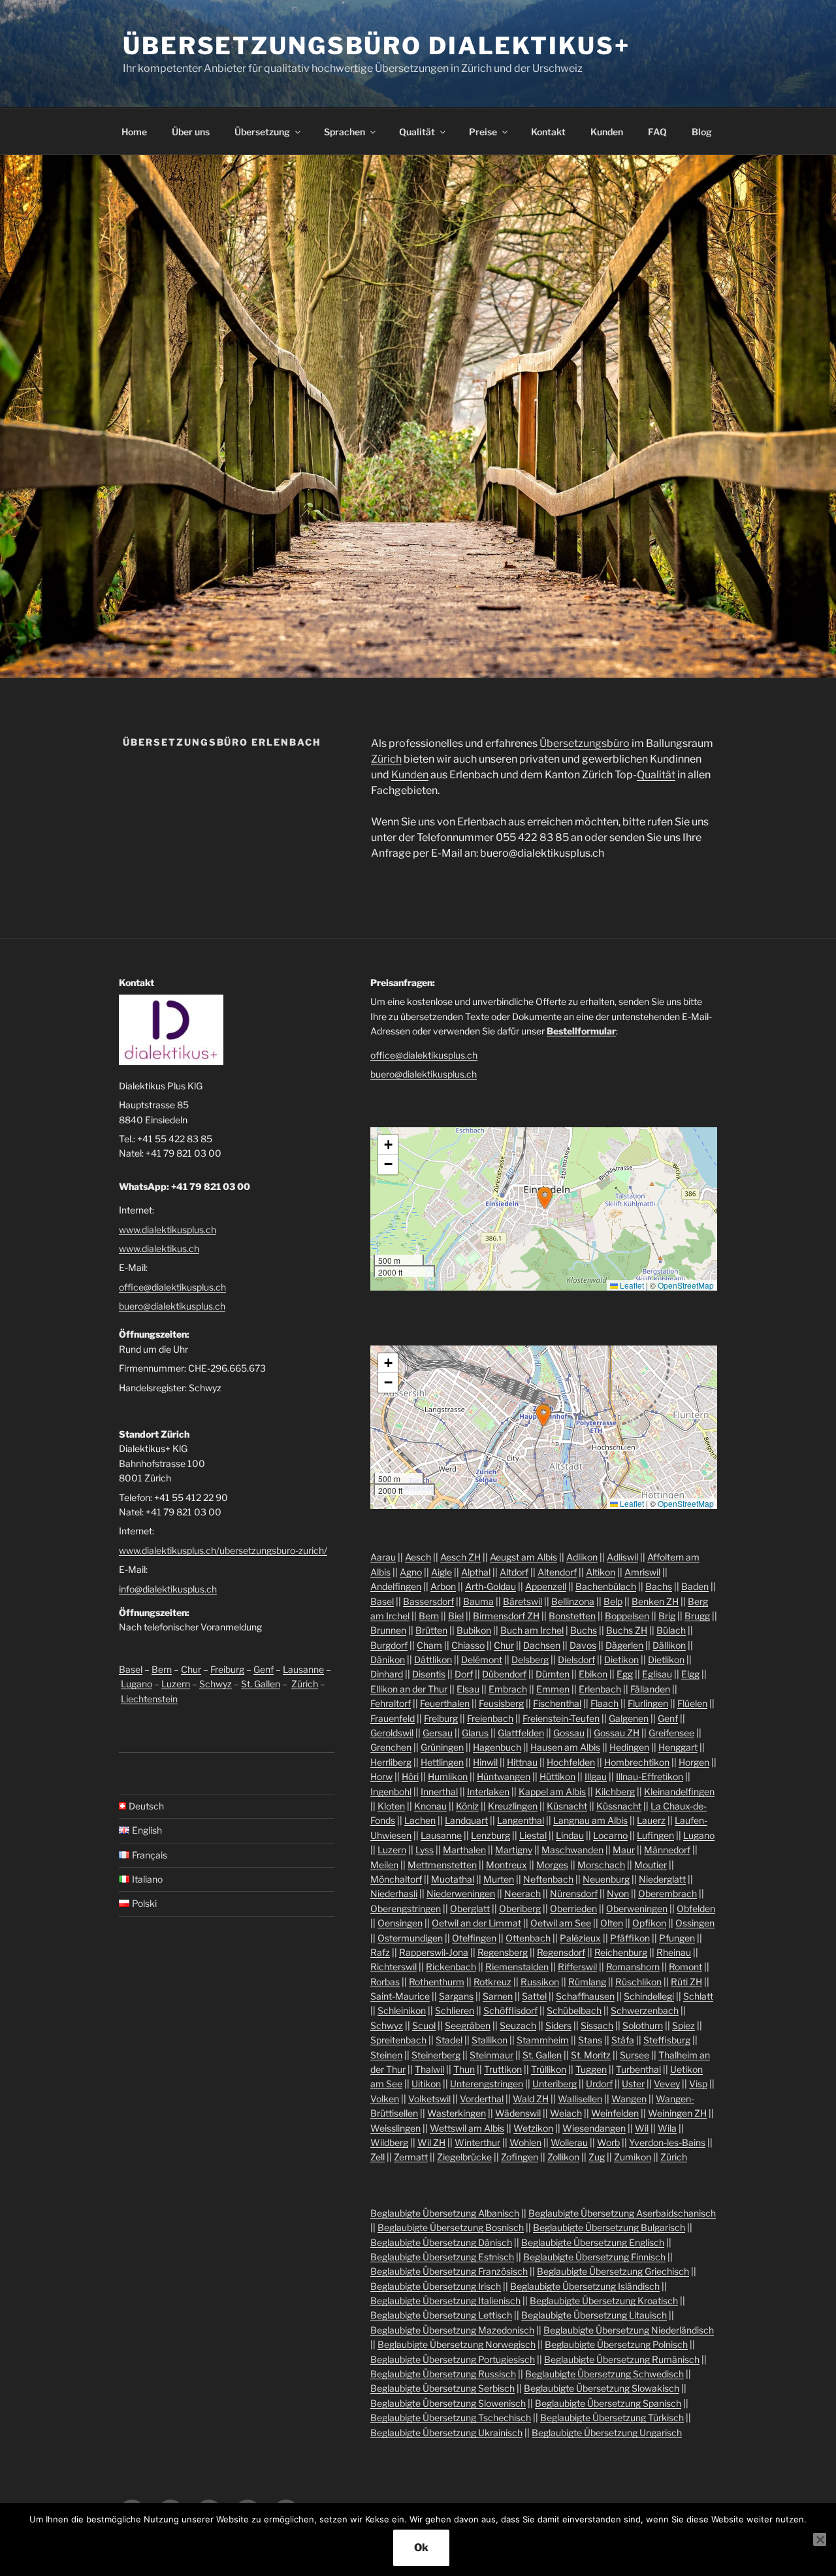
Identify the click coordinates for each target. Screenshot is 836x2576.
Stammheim (543, 2040)
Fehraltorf (391, 1703)
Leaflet (631, 1285)
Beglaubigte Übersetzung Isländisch (585, 2286)
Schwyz (216, 1684)
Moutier (651, 1865)
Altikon (601, 1572)
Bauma (478, 1601)
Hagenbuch (497, 1747)
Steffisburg (667, 2040)
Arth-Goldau (490, 1586)
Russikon (540, 1982)
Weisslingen (395, 2128)
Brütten (431, 1630)
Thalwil (429, 2069)
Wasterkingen (457, 2113)
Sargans (456, 1996)
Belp (613, 1601)
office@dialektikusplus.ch (172, 1287)
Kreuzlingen (513, 1806)
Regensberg (503, 1952)
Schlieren (455, 2010)
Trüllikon (549, 2069)
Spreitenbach (398, 2040)
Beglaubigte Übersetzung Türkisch (612, 2418)
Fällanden (650, 1689)
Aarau (383, 1557)
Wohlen (525, 2142)
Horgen (694, 1762)
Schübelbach (574, 2010)
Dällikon (669, 1645)
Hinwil (485, 1762)
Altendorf (557, 1572)
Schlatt (698, 1996)
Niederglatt (662, 1879)
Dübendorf (504, 1674)
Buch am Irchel (532, 1630)
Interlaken (488, 1792)
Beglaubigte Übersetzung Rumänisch (622, 2359)
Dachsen (542, 1645)
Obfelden (696, 1908)
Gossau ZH (617, 1733)
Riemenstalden (517, 1967)
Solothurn (643, 2025)
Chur (191, 1669)
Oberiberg (520, 1908)
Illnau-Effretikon (650, 1776)
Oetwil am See (561, 1923)
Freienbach (490, 1718)
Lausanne (303, 1669)
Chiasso (468, 1645)
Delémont (482, 1660)
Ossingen (695, 1923)
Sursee (635, 2055)
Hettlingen (442, 1762)
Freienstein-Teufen (561, 1718)
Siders (558, 2025)
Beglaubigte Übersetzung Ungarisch (607, 2433)
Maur (624, 1850)
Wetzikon (533, 2128)
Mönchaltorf (396, 1879)
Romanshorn (633, 1967)
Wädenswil (518, 2113)
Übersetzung (262, 132)
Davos (583, 1645)
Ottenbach (528, 1938)
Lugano (137, 1684)
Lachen (420, 1820)
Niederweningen (461, 1893)
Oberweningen (637, 1908)
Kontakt (548, 132)
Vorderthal (482, 2099)
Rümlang (587, 1982)
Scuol (424, 2025)
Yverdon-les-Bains (667, 2142)
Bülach (671, 1630)
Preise (483, 132)
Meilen (384, 1865)
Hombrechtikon (637, 1762)
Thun (464, 2069)
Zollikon (563, 2157)
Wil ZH (431, 2142)
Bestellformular (581, 1031)
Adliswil (622, 1557)
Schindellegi (649, 1996)
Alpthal (476, 1572)
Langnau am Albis (590, 1820)
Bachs (659, 1586)
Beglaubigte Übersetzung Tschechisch (451, 2418)
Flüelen (692, 1703)
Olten (612, 1923)
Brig (667, 1616)
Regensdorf (561, 1952)
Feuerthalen (445, 1703)
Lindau (570, 1835)
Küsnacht (567, 1806)
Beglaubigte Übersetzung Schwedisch (604, 2374)
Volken (385, 2099)
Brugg (697, 1616)
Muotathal (453, 1879)
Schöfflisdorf (510, 2010)
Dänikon (388, 1660)
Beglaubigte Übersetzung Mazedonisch (452, 2330)
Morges (552, 1865)
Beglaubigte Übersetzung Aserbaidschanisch (622, 2213)
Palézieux (580, 1938)
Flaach (604, 1703)
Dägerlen (624, 1645)
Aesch (418, 1557)
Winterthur (477, 2142)
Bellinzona (573, 1601)
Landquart (466, 1820)
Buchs (584, 1630)
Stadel (449, 2040)
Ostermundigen (410, 1938)
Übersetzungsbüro (585, 743)
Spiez (683, 2025)
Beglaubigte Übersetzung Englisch (593, 2242)
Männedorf (667, 1850)
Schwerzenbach (645, 2010)
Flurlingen (648, 1703)
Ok (421, 2548)
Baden (695, 1586)
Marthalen (464, 1850)
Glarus (475, 1733)
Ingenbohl (391, 1792)
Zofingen (520, 2157)
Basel (131, 1669)
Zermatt (411, 2157)
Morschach (601, 1865)
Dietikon (621, 1660)
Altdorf (514, 1572)
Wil (642, 2128)
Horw (381, 1776)
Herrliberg (391, 1762)
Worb (608, 2142)
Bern (162, 1669)
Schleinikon (402, 2010)
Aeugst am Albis (523, 1557)
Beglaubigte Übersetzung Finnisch (594, 2257)
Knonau (430, 1806)
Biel (456, 1616)
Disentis (429, 1674)
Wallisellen (580, 2099)
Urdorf (599, 2084)
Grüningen (442, 1747)
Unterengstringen (487, 2084)
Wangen (629, 2099)
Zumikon (633, 2157)
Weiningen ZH (677, 2113)
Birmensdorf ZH (506, 1616)
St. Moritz (591, 2055)
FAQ (657, 132)
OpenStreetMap (686, 1285)
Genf (264, 1669)
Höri (410, 1776)
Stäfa (623, 2040)
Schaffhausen (585, 1996)
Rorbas (385, 1982)
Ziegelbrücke (464, 2157)
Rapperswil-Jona (434, 1952)
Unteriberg (555, 2084)
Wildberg (389, 2142)
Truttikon (503, 2069)
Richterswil (394, 1967)
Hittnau (522, 1762)
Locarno (610, 1835)
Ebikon (593, 1674)
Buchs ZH (627, 1630)
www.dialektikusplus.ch (168, 1230)
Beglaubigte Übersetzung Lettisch (441, 2315)
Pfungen (677, 1938)
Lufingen (655, 1835)
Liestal (533, 1835)
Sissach (597, 2025)
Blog (702, 132)
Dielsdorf (576, 1660)
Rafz (380, 1952)
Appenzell (546, 1586)
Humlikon (448, 1776)
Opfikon (649, 1923)
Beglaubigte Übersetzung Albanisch (445, 2213)
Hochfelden (571, 1762)
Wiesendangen (594, 2128)
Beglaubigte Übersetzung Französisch (449, 2271)
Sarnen (498, 1996)
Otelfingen (474, 1938)
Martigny (514, 1850)
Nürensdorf (574, 1893)
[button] (545, 1198)
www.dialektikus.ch (159, 1248)
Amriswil (642, 1572)
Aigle (442, 1572)
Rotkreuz (492, 1982)
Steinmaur (491, 2055)
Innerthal (439, 1792)
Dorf (464, 1674)
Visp (698, 2084)
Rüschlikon (638, 1982)
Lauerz (651, 1820)
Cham (429, 1645)
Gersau (438, 1733)
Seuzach (518, 2025)
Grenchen (391, 1747)
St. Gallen (261, 1684)
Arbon (443, 1586)
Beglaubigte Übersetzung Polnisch (616, 2344)
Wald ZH (531, 2099)
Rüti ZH (686, 1982)
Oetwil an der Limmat (476, 1923)
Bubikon (474, 1630)
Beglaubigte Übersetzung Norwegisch (457, 2344)
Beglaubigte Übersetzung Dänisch (441, 2242)
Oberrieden (573, 1908)
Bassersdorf (428, 1601)
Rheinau (674, 1952)
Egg (625, 1674)
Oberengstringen (406, 1908)
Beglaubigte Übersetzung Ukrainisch (446, 2433)
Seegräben (468, 2025)
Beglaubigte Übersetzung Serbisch (442, 2388)
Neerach (522, 1893)
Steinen (386, 2055)
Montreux (506, 1865)
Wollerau (569, 2142)
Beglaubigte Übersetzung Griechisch (613, 2271)
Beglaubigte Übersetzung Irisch (436, 2286)
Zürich (386, 759)
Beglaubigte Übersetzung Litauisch (594, 2315)
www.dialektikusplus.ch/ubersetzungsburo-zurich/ (223, 1550)
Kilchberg (615, 1792)
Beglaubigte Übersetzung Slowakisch (602, 2388)
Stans (590, 2040)
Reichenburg (621, 1952)
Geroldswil (392, 1733)
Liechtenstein (149, 1699)
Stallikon (490, 2040)
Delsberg (530, 1660)
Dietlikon (666, 1660)
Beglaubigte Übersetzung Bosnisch (451, 2227)
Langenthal (521, 1820)
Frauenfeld (393, 1718)
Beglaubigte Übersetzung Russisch (443, 2374)
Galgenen (629, 1718)
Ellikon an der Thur (409, 1689)
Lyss (425, 1850)
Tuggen (591, 2069)
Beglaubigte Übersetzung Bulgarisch (609, 2227)
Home (134, 132)
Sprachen (345, 132)
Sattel (534, 1996)
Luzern (176, 1684)
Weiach (566, 2113)
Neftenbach (548, 1879)
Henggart (678, 1747)
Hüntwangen (504, 1776)
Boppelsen (627, 1616)
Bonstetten (572, 1616)
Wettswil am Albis (467, 2128)
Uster (633, 2084)
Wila (667, 2128)
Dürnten (553, 1674)
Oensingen (400, 1923)
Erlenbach (600, 1689)
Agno (411, 1572)
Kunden (607, 132)
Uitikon (426, 2084)
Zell (378, 2157)
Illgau (596, 1776)
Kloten (391, 1806)
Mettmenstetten (442, 1865)
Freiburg (227, 1669)
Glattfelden (521, 1733)
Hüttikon (557, 1776)
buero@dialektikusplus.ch (172, 1306)
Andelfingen (396, 1586)
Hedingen (629, 1747)
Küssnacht (619, 1806)
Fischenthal (557, 1703)
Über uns (191, 132)
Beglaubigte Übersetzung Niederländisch (629, 2330)
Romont (685, 1967)
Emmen (553, 1689)
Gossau (569, 1733)
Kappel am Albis (552, 1792)
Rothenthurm (437, 1982)
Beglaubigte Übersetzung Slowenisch (448, 2403)
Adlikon (582, 1557)
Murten (499, 1879)
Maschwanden (572, 1850)
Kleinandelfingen (679, 1792)
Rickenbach (451, 1967)
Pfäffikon (630, 1938)
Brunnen (388, 1630)
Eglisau (657, 1674)
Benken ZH (655, 1601)
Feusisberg (501, 1703)
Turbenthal (638, 2069)
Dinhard (387, 1674)
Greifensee (671, 1733)
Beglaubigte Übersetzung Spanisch (608, 2403)
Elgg (690, 1674)
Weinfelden (615, 2113)
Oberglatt (470, 1908)
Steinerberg (436, 2055)
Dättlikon (433, 1660)
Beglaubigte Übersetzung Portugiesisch (453, 2359)
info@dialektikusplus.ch (168, 1589)
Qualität (417, 132)
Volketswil (429, 2099)
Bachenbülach (606, 1586)
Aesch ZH (460, 1557)
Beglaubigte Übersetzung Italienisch (445, 2301)
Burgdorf (389, 1645)
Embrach (508, 1689)
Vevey (667, 2084)
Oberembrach (667, 1893)
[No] (820, 2539)
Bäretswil (522, 1601)
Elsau (468, 1689)
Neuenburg (606, 1879)
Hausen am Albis (565, 1747)
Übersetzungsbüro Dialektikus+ (377, 46)
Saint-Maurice (400, 1996)
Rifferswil (577, 1967)
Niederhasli (394, 1893)
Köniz (467, 1806)
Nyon (618, 1893)
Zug (597, 2157)
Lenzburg (490, 1835)
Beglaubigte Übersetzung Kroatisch (604, 2301)
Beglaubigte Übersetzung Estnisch (442, 2257)
